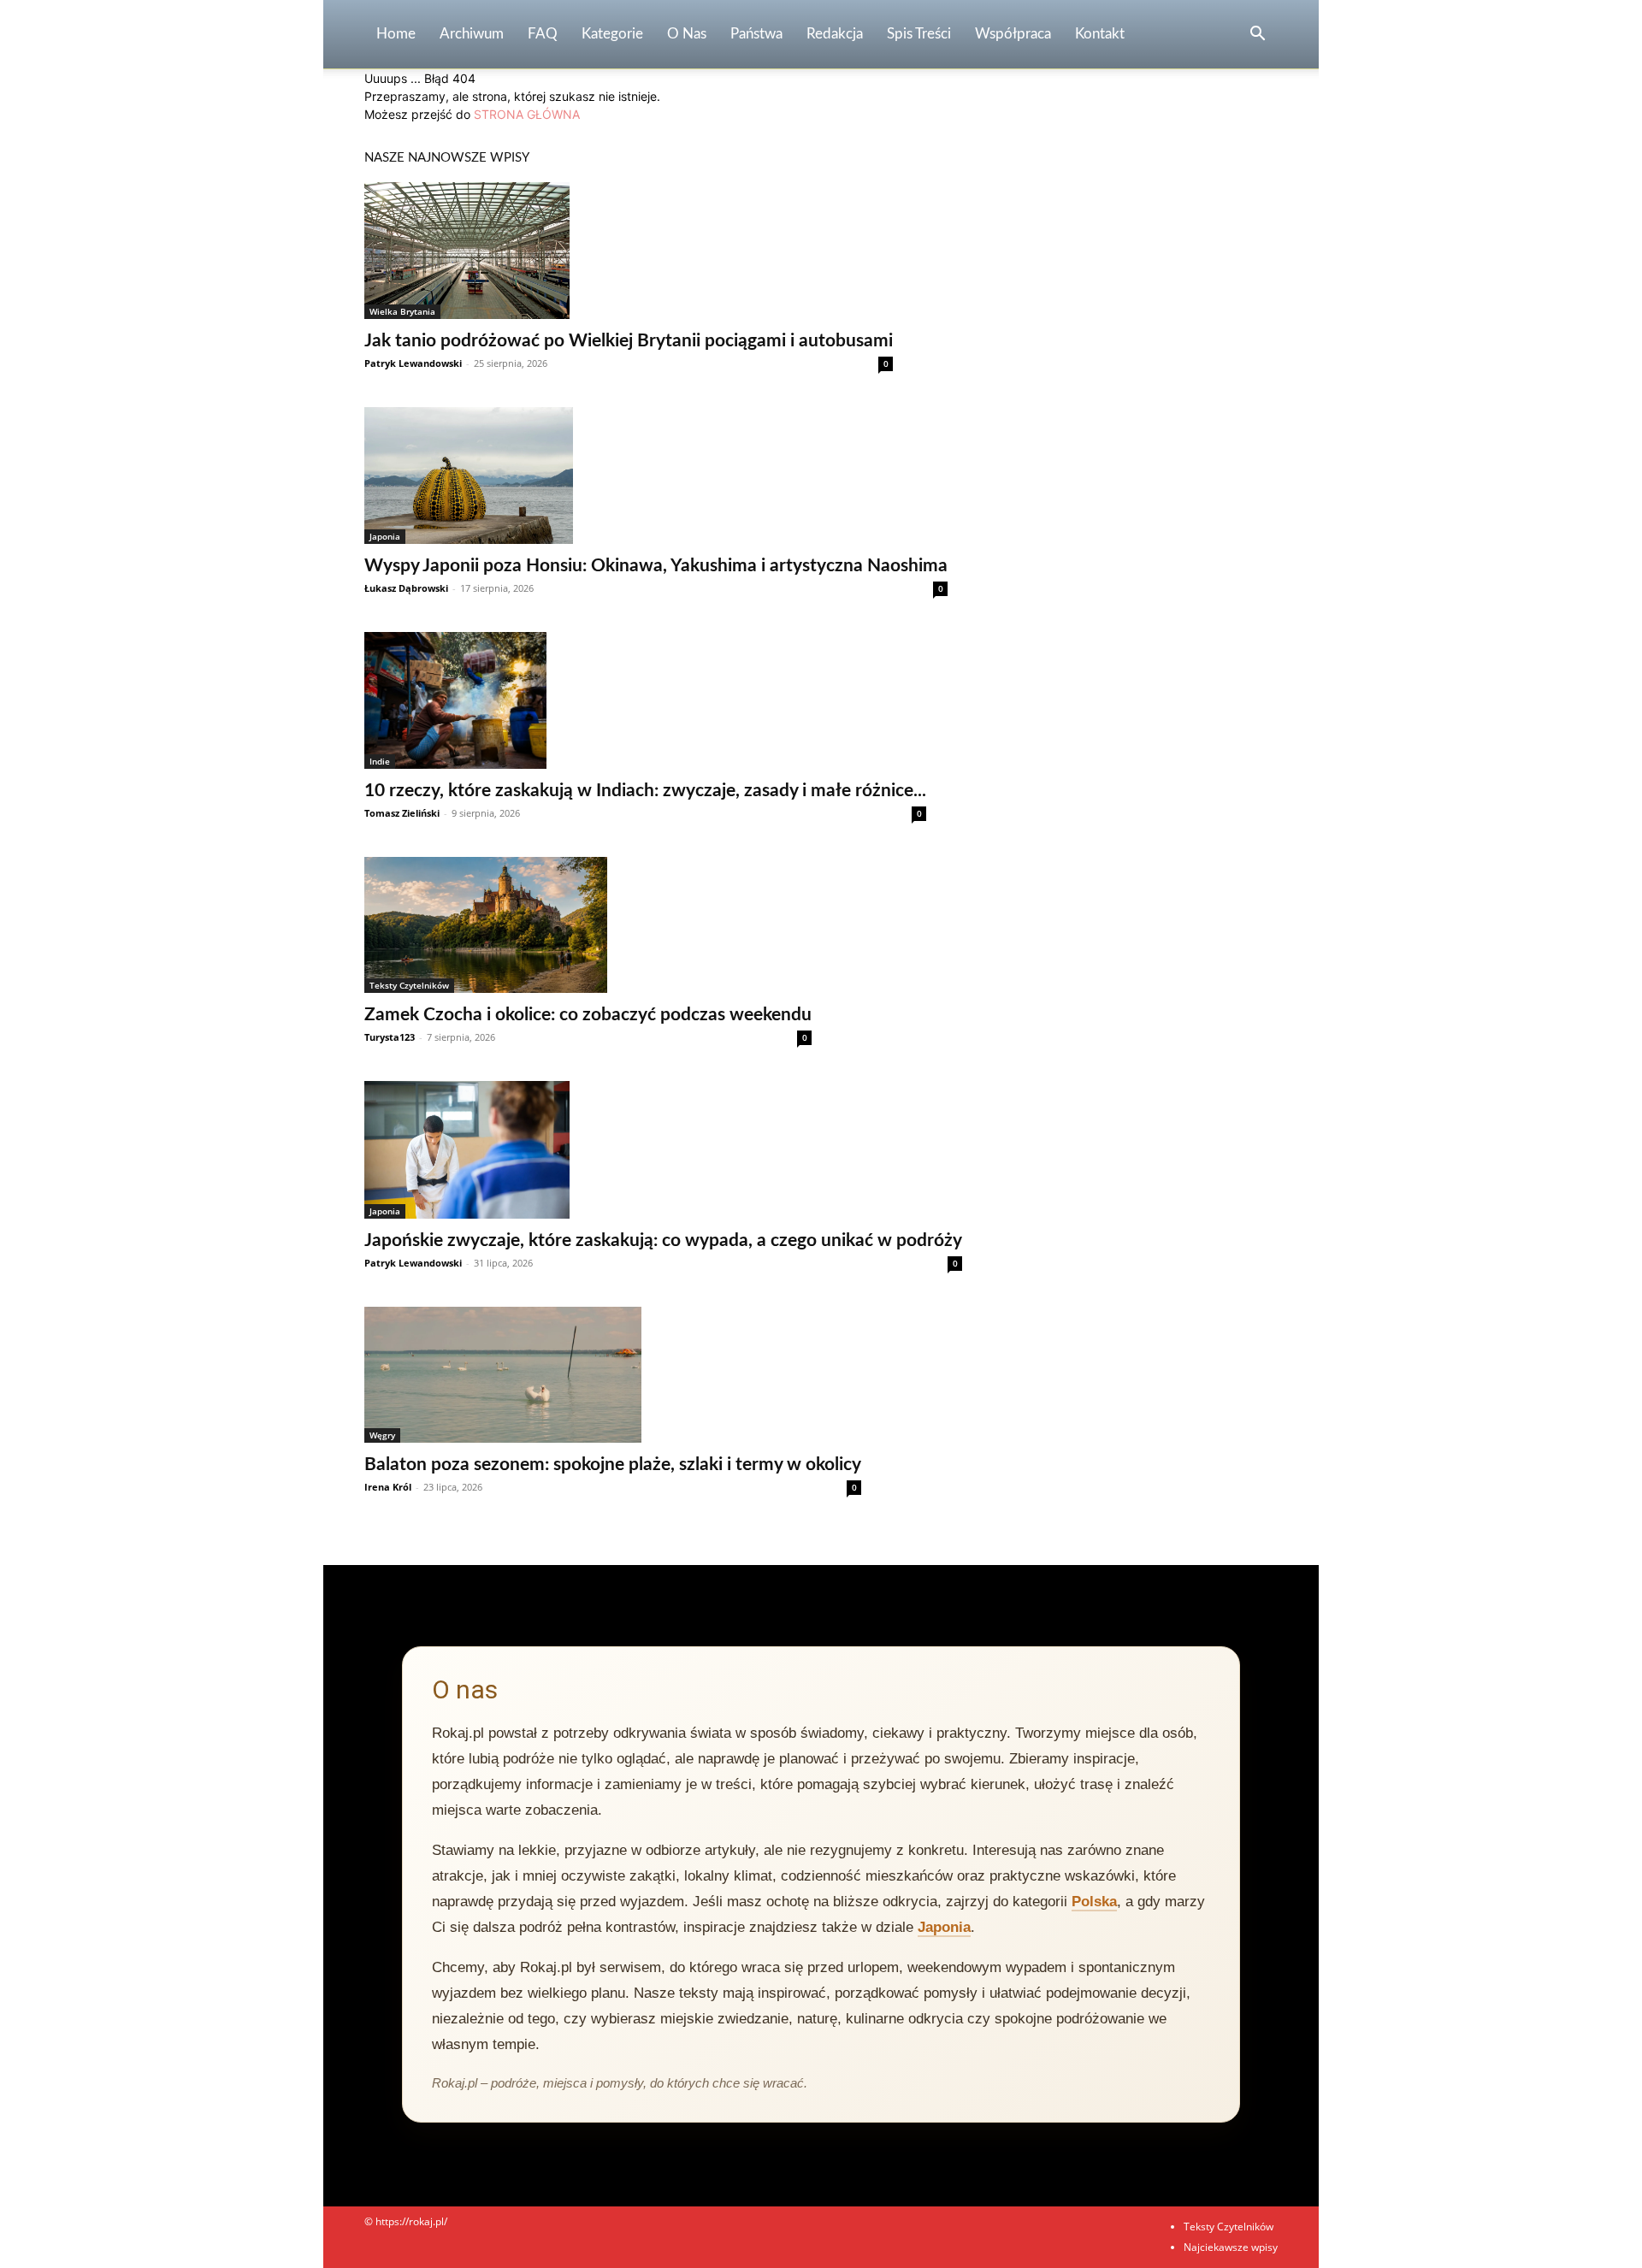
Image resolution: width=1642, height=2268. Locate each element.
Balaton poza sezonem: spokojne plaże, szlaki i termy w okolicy (613, 1465)
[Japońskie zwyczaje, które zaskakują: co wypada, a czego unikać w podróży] (663, 1149)
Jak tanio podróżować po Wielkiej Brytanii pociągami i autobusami (629, 341)
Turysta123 (390, 1037)
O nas (687, 34)
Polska (1094, 1902)
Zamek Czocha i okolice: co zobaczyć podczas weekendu (588, 1015)
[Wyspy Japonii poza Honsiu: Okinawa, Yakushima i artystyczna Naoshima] (656, 475)
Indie (380, 761)
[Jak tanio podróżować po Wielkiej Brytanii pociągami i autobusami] (629, 251)
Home (396, 34)
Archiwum (472, 34)
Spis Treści (919, 34)
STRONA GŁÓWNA (527, 114)
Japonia (385, 536)
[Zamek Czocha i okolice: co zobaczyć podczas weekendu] (588, 925)
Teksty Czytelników (409, 985)
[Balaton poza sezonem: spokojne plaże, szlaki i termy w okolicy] (613, 1375)
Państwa (756, 34)
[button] (1257, 35)
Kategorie (612, 34)
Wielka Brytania (402, 311)
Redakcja (835, 34)
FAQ (543, 34)
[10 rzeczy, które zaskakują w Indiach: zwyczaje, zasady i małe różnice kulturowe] (645, 700)
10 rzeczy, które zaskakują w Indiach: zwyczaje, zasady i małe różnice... (645, 791)
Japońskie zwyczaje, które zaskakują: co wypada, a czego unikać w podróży (663, 1240)
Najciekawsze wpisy (1231, 2247)
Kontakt (1100, 34)
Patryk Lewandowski (413, 363)
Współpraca (1013, 34)
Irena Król (388, 1487)
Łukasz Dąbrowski (406, 588)
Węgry (382, 1435)
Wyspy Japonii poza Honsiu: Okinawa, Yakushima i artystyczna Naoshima (656, 566)
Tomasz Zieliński (402, 813)
